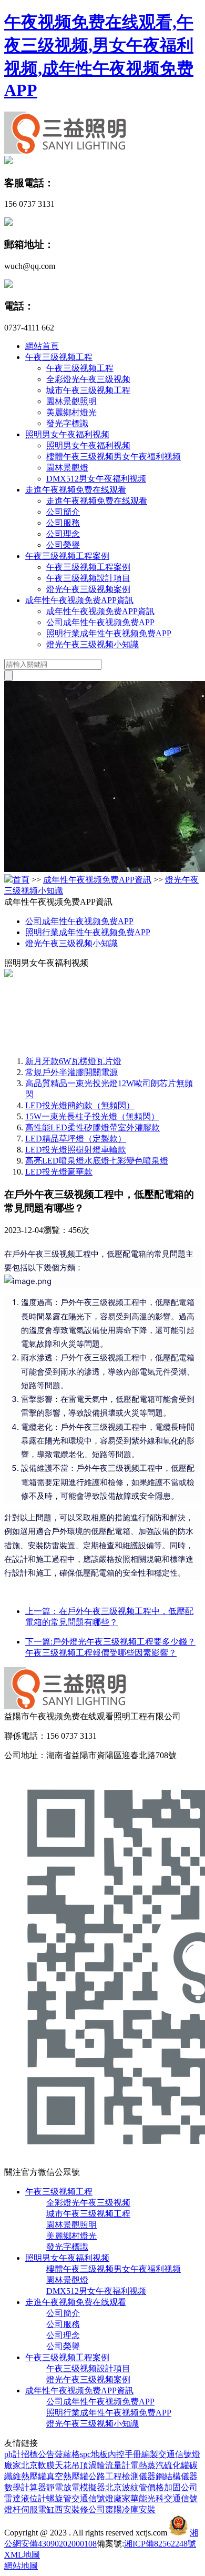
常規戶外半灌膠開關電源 (71, 1072)
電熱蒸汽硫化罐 (160, 2465)
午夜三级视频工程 (59, 357)
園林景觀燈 (67, 468)
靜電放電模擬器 (76, 2487)
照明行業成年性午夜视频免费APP (109, 633)
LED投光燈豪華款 (59, 1172)
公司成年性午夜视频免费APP (100, 622)
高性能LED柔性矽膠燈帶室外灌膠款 (93, 1127)
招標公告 (38, 2454)
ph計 (13, 2454)
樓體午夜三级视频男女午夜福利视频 (114, 457)
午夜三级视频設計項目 (88, 578)
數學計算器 (25, 2487)
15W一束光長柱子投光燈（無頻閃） (92, 1116)
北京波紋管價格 (135, 2487)
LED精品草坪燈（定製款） (76, 1139)
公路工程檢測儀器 (122, 2476)
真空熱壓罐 (67, 2476)
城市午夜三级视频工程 (88, 390)
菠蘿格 (67, 2454)
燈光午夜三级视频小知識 (93, 644)
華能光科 (147, 2498)
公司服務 (63, 523)
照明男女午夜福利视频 (67, 434)
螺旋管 (59, 2498)
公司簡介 (63, 512)
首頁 (21, 880)
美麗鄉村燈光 (71, 412)
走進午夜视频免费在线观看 (76, 490)
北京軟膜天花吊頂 (55, 2465)
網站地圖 (21, 2566)
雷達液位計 (25, 2498)
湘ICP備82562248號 (160, 2544)
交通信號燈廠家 (101, 2498)
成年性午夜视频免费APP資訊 (79, 600)
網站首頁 (42, 346)
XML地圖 (22, 2555)
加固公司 (181, 2487)
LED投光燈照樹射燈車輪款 (76, 1150)
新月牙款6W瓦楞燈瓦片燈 (73, 1061)
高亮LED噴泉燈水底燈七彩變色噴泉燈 (97, 1161)
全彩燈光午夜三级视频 (88, 379)
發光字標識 (67, 423)
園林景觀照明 (71, 401)
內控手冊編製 (133, 2454)
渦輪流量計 (109, 2465)
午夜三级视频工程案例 (67, 556)
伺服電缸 (38, 2509)
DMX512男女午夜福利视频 (96, 479)
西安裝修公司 (80, 2509)
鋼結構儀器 (177, 2476)
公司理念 (63, 534)
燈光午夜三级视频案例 (88, 589)
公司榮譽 (63, 545)
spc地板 (94, 2454)
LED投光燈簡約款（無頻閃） (80, 1105)
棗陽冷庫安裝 (130, 2509)
